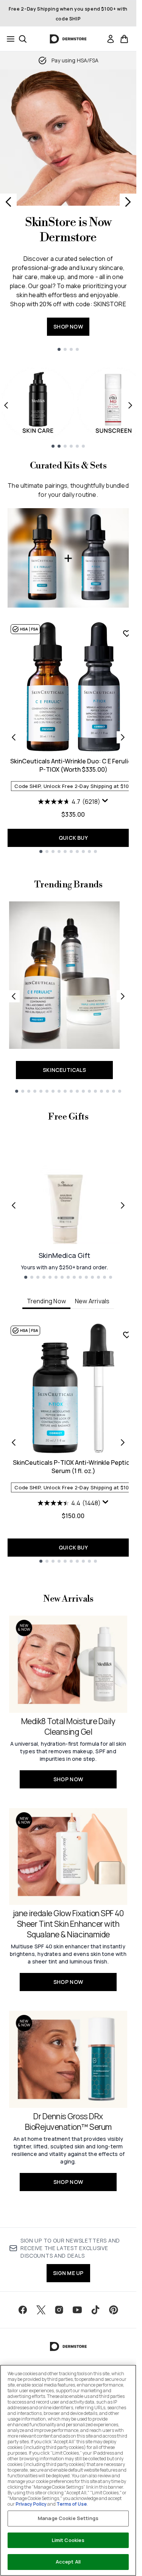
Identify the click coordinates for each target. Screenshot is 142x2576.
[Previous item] (6, 405)
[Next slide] (128, 202)
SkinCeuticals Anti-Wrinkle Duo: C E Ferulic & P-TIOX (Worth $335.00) (73, 765)
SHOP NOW (68, 326)
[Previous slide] (8, 202)
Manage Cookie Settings (68, 2518)
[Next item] (130, 405)
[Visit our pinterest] (114, 2310)
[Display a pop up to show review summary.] (105, 801)
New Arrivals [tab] (92, 1301)
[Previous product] (14, 737)
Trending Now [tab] (46, 1301)
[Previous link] (14, 996)
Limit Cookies (68, 2540)
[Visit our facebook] (23, 2310)
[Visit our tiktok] (95, 2310)
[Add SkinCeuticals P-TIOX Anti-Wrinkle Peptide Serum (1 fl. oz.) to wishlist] (127, 1335)
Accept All (68, 2562)
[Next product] (123, 737)
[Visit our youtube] (77, 2310)
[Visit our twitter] (41, 2310)
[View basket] (124, 39)
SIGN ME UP (68, 2273)
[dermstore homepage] (68, 39)
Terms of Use (72, 2504)
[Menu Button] (8, 39)
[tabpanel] (68, 1443)
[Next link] (123, 996)
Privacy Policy (31, 2504)
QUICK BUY (73, 838)
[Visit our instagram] (59, 2310)
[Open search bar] (23, 39)
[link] (111, 39)
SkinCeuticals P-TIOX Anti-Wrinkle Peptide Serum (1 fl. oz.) (73, 1467)
